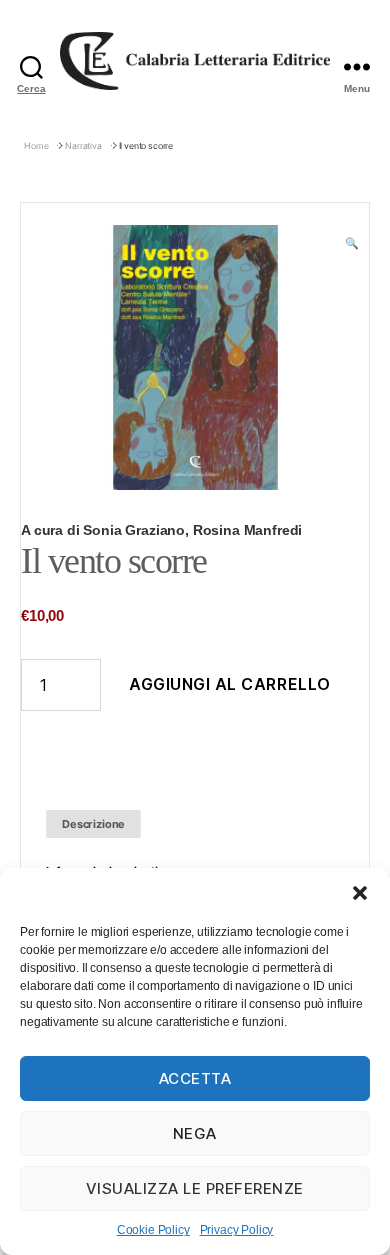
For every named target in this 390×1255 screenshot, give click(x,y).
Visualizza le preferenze (195, 1188)
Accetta (195, 1078)
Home (36, 145)
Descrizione (93, 824)
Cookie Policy (153, 1230)
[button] (360, 893)
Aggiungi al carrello (230, 684)
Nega (195, 1133)
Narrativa (83, 145)
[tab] (93, 824)
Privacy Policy (237, 1230)
